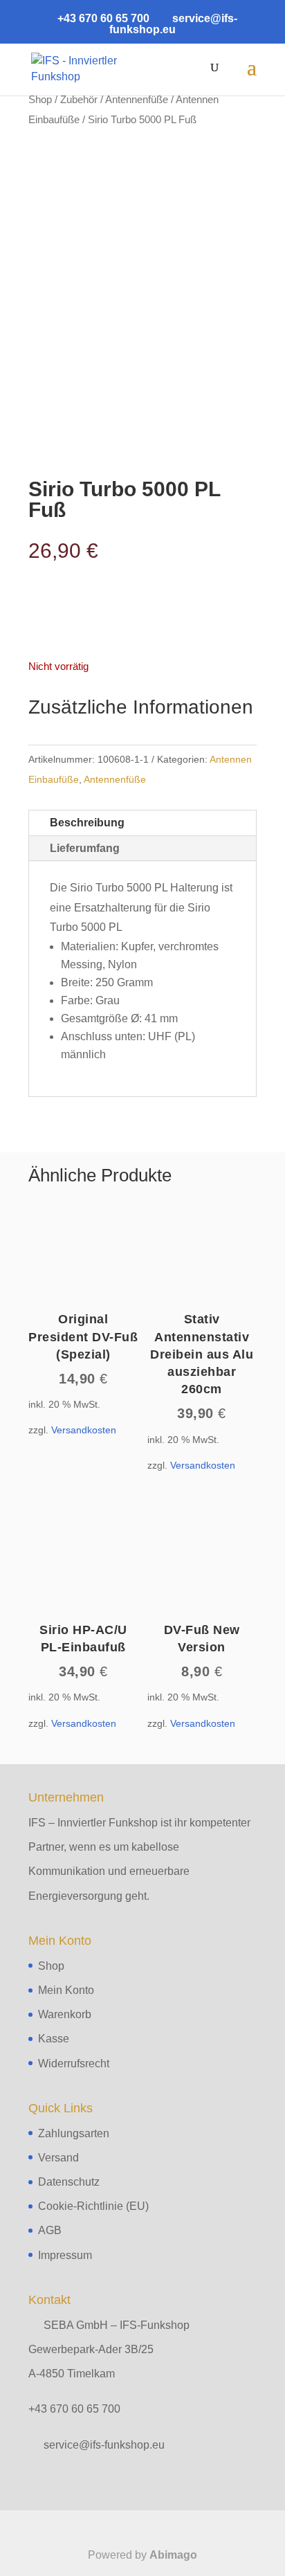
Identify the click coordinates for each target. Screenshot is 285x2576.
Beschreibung (87, 823)
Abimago (173, 2555)
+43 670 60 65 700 (74, 2409)
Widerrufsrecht (74, 2063)
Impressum (65, 2255)
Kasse (54, 2039)
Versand (58, 2158)
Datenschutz (69, 2182)
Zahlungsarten (74, 2133)
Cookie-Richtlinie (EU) (93, 2206)
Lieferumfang (85, 848)
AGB (50, 2230)
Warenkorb (65, 2014)
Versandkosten (84, 1430)
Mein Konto (66, 1990)
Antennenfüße (137, 100)
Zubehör (79, 100)
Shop (40, 100)
